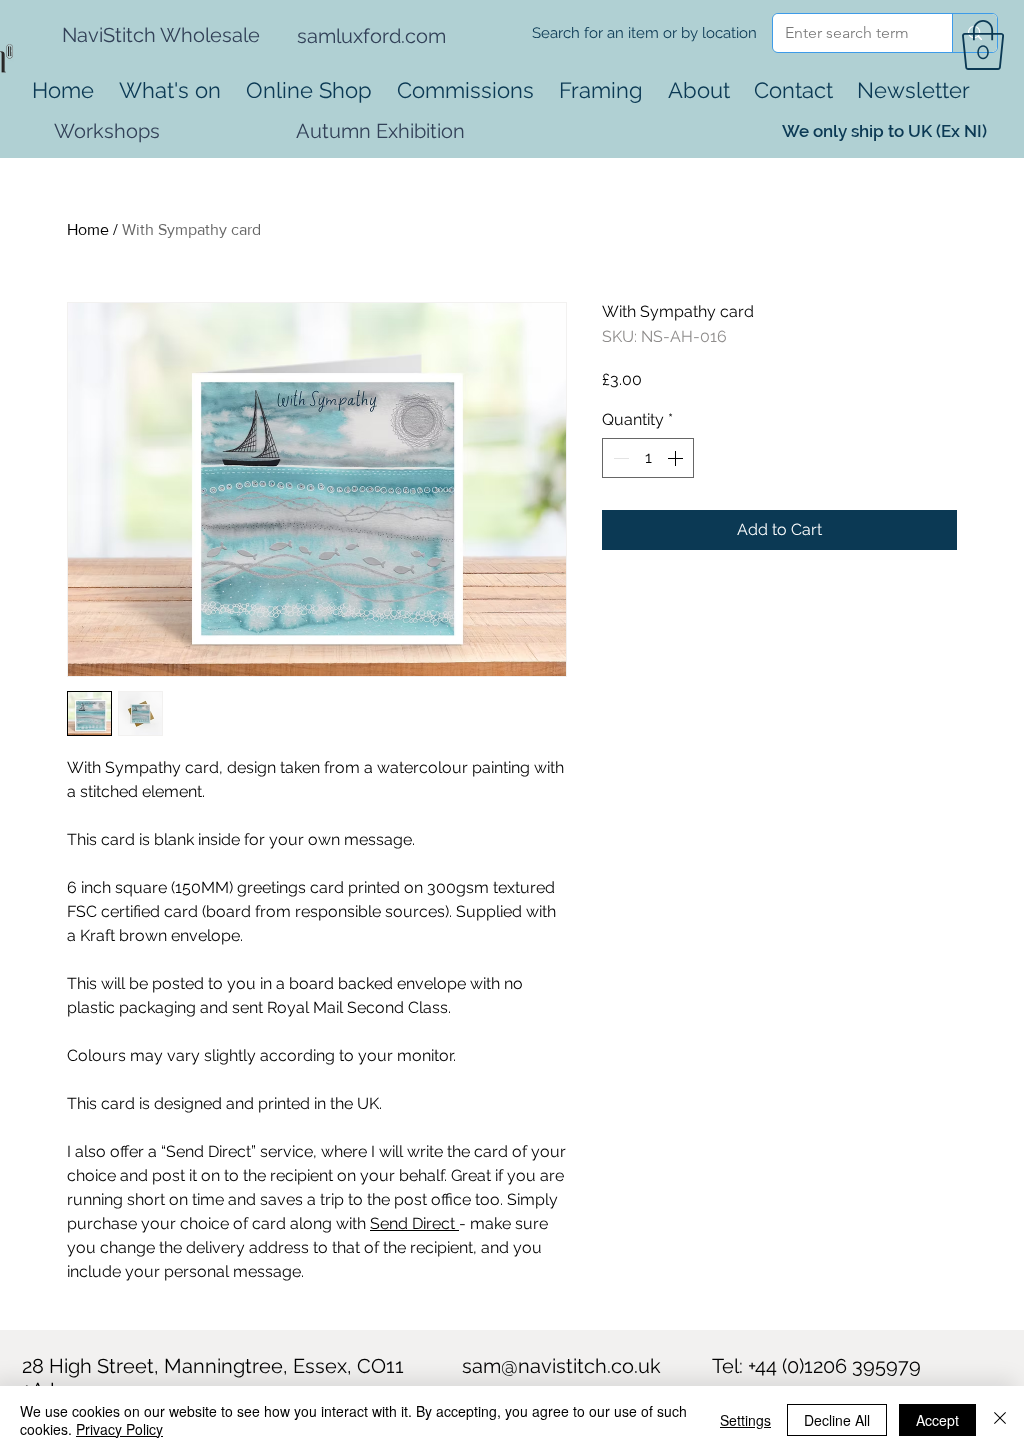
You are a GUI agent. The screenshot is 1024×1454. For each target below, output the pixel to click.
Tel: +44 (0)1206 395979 (816, 1366)
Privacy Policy (119, 1429)
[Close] (1000, 1420)
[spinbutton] (648, 458)
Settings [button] (745, 1420)
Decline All (837, 1420)
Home (88, 229)
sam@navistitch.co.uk (561, 1366)
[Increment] (677, 458)
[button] (983, 45)
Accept (937, 1420)
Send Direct (414, 1223)
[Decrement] (619, 458)
